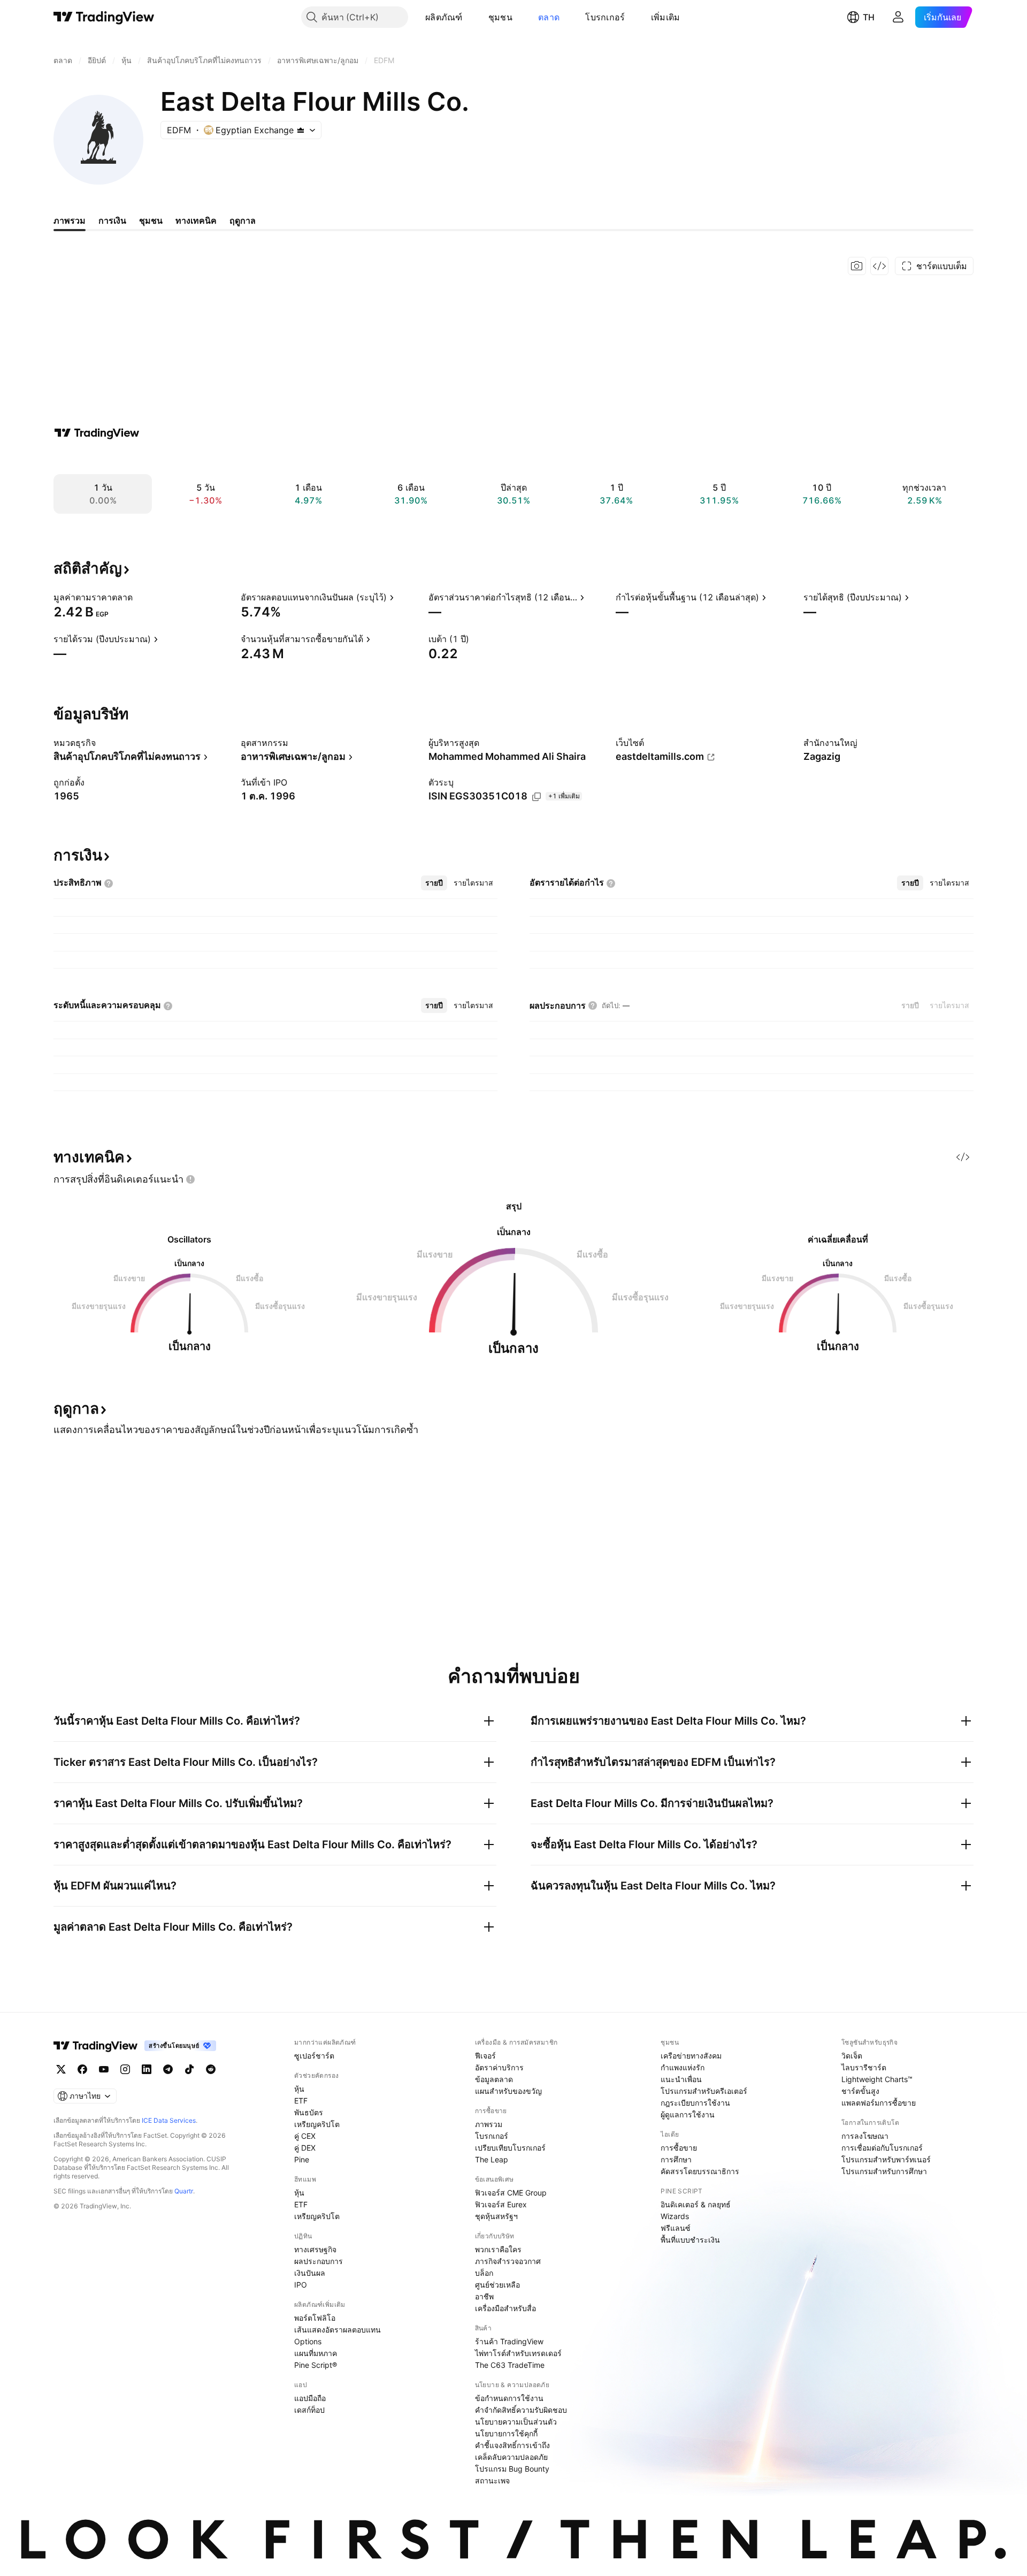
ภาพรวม (489, 2124)
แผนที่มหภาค (316, 2353)
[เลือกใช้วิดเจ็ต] (879, 266)
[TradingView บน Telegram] (168, 2069)
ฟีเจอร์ (485, 2056)
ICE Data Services (169, 2120)
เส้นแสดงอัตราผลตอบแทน (338, 2330)
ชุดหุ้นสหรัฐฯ (496, 2216)
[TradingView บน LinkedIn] (147, 2069)
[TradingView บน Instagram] (125, 2069)
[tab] (434, 883)
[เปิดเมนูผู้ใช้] (898, 17)
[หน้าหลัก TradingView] (104, 17)
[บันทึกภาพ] (857, 266)
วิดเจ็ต (852, 2056)
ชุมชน (500, 17)
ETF (301, 2101)
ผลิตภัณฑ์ (444, 17)
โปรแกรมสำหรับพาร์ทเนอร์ (886, 2159)
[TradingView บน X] (61, 2069)
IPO (301, 2285)
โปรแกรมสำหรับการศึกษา (884, 2171)
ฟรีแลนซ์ (676, 2228)
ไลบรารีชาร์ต (864, 2067)
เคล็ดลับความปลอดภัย (511, 2457)
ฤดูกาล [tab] (243, 220)
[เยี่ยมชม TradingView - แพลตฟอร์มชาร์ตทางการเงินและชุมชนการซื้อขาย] (97, 433)
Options (308, 2341)
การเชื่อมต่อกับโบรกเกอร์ (882, 2148)
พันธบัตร (309, 2112)
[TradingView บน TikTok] (189, 2069)
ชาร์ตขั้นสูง (860, 2091)
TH (869, 17)
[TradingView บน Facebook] (82, 2069)
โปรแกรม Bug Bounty (512, 2469)
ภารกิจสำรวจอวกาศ (508, 2261)
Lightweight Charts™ (877, 2079)
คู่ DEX (305, 2148)
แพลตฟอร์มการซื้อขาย (879, 2103)
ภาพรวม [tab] (70, 220)
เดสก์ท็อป (309, 2410)
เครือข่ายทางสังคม (691, 2056)
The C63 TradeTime (510, 2365)
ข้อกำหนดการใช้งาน (509, 2398)
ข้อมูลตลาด (494, 2079)
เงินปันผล (310, 2273)
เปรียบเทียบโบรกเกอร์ (510, 2148)
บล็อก (484, 2273)
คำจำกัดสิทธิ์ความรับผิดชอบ (521, 2410)
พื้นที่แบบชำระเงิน (690, 2240)
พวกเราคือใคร (498, 2249)
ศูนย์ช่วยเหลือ (497, 2285)
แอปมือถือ (310, 2398)
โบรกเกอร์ (605, 17)
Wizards (675, 2216)
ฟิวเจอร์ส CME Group (511, 2193)
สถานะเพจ (492, 2480)
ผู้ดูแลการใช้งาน (688, 2114)
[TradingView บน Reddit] (211, 2069)
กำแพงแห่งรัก (683, 2067)
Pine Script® (316, 2365)
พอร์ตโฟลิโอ (315, 2318)
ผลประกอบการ (319, 2261)
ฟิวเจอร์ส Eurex (501, 2204)
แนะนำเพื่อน (681, 2079)
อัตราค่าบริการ (499, 2067)
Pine (302, 2159)
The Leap (492, 2159)
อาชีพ (484, 2296)
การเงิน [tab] (112, 220)
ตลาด (549, 17)
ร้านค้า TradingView (509, 2341)
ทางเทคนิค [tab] (196, 220)
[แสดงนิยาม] (140, 597)
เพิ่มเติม (666, 17)
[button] (471, 17)
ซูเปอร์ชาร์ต (314, 2056)
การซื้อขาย (679, 2148)
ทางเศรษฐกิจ (315, 2249)
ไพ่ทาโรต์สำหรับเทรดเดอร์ (518, 2353)
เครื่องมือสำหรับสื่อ (505, 2308)
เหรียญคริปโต (317, 2124)
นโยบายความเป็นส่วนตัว (516, 2422)
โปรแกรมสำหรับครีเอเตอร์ (704, 2091)
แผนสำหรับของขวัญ (508, 2091)
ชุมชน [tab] (151, 220)
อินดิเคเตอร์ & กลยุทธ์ (696, 2204)
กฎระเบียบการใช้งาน (695, 2103)
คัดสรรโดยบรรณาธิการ (700, 2171)
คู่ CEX (305, 2136)
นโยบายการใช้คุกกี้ (506, 2433)
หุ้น (299, 2089)
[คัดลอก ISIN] (537, 797)
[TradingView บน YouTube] (104, 2069)
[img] (301, 130)
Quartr (184, 2191)
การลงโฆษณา (865, 2136)
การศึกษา (676, 2159)
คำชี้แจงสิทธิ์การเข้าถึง (512, 2445)
